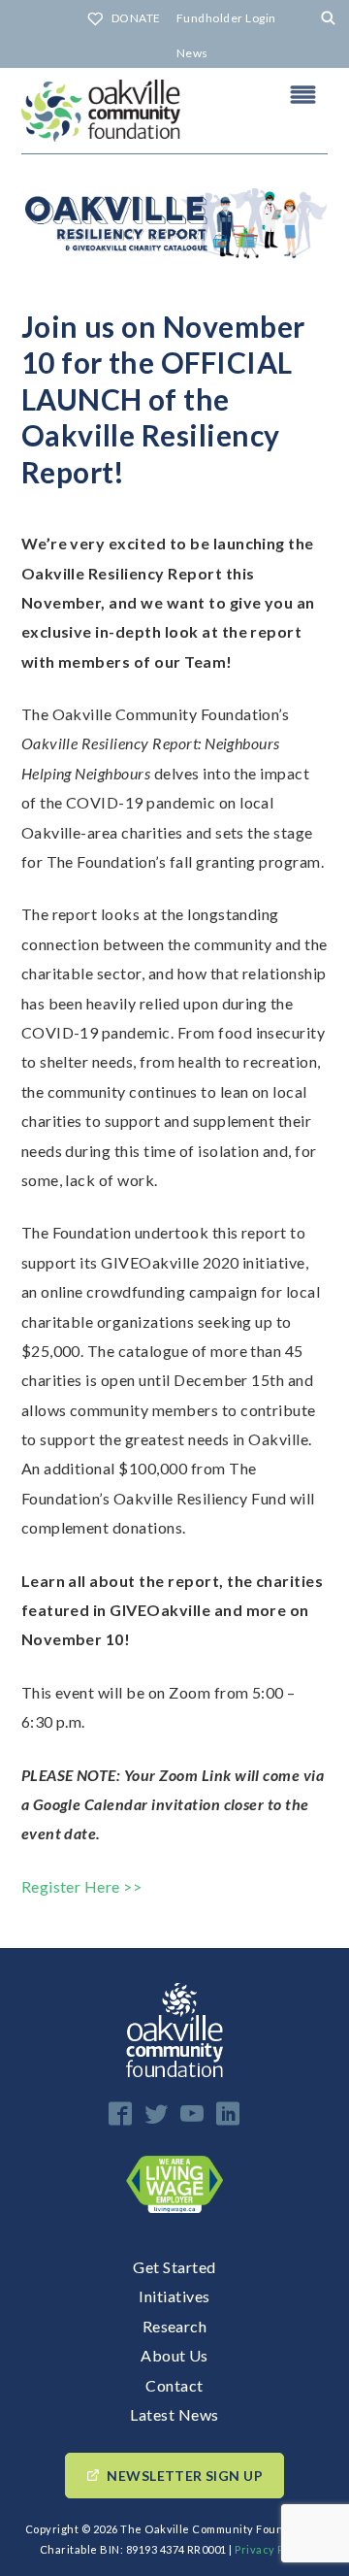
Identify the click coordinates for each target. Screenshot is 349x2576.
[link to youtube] (192, 2114)
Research (175, 2326)
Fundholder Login (226, 18)
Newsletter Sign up (185, 2476)
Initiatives (174, 2296)
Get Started (174, 2267)
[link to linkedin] (228, 2114)
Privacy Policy (272, 2549)
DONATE (136, 18)
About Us (174, 2355)
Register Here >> (82, 1886)
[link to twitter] (156, 2114)
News (192, 53)
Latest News (174, 2414)
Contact (174, 2385)
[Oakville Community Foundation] (174, 111)
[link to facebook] (120, 2114)
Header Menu (303, 94)
